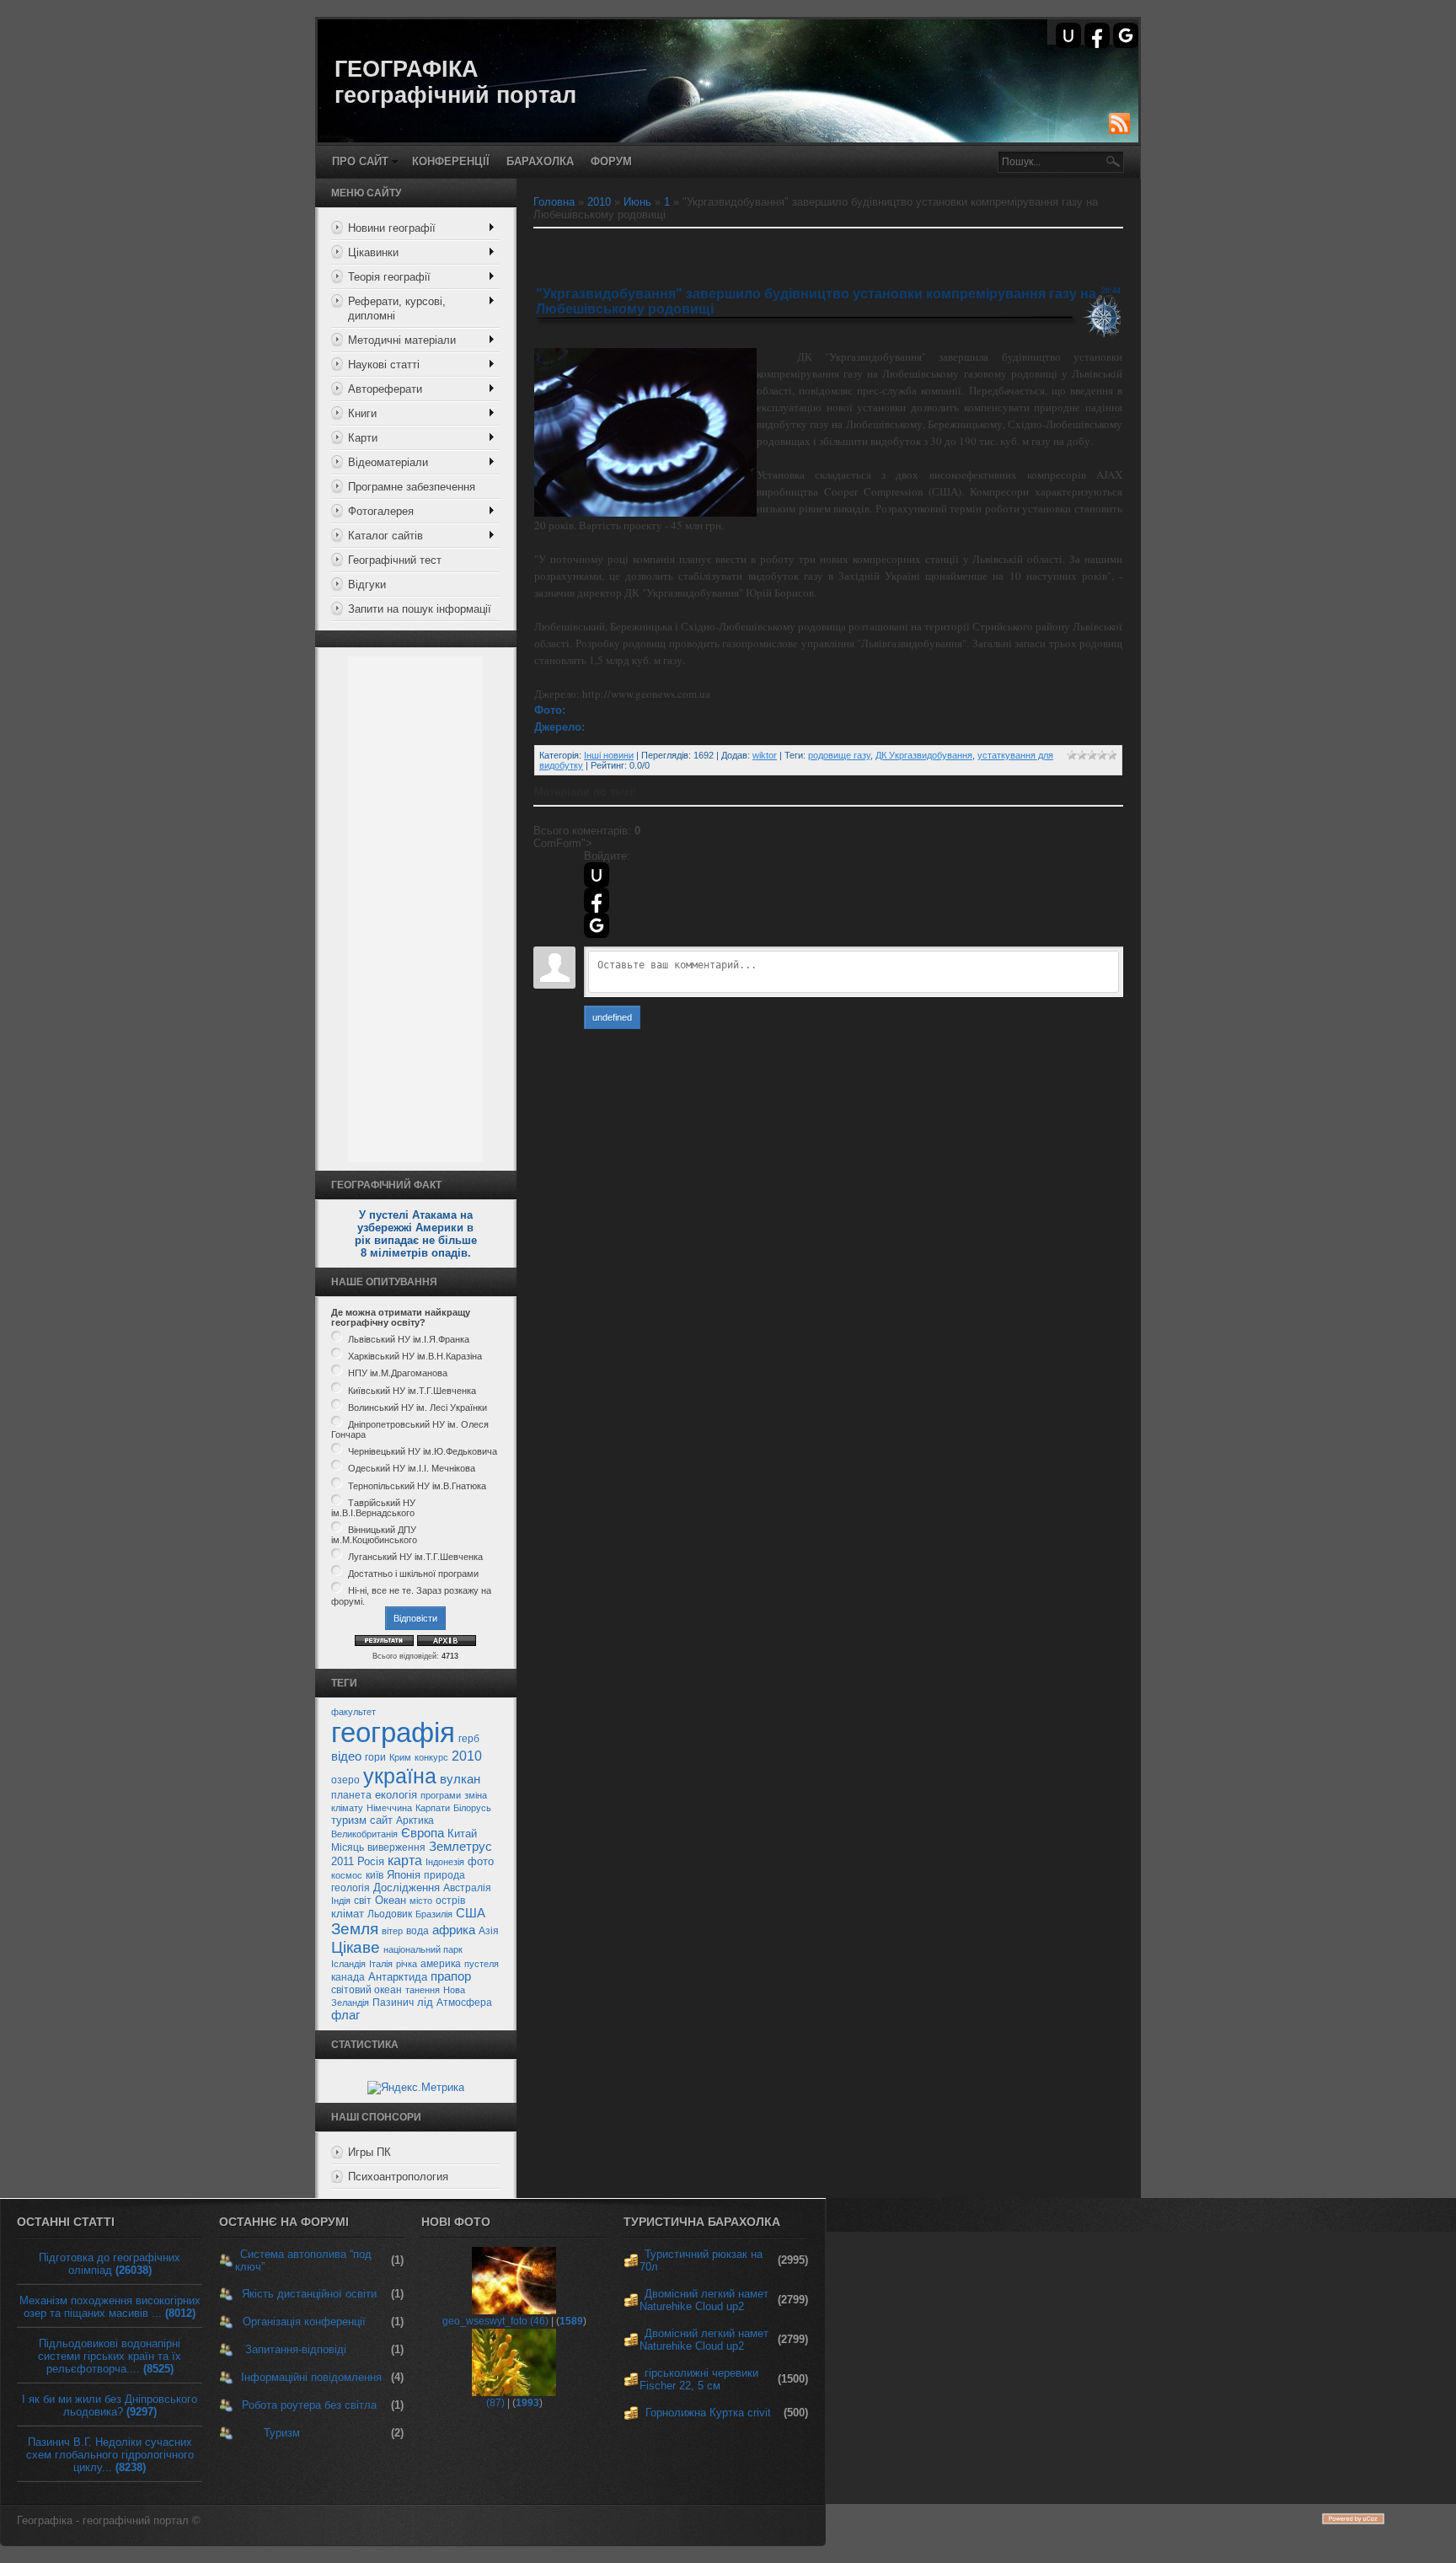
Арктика (415, 1820)
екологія (396, 1795)
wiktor (765, 755)
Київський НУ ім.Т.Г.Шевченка (412, 1391)
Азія (489, 1931)
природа (444, 1875)
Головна (554, 202)
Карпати (433, 1808)
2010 (467, 1756)
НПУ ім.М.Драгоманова (398, 1374)
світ (363, 1901)
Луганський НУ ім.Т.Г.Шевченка (415, 1557)
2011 (343, 1861)
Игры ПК (369, 2152)
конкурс (431, 1757)
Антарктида (398, 1977)
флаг (345, 2015)
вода (418, 1931)
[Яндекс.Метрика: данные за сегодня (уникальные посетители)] (416, 2088)
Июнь (637, 202)
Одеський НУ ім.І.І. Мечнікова (412, 1469)
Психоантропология (398, 2177)
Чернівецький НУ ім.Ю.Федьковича (423, 1451)
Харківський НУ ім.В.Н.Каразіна (415, 1356)
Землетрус (460, 1847)
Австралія (467, 1888)
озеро (345, 1780)
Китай (462, 1834)
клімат (348, 1914)
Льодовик (390, 1914)
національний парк (423, 1949)
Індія (341, 1901)
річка (407, 1964)
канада (348, 1977)
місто (421, 1901)
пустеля (482, 1964)
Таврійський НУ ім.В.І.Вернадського (373, 1508)
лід (425, 2002)
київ (375, 1875)
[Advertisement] (415, 909)
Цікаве (356, 1947)
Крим (400, 1757)
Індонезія (445, 1862)
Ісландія (348, 1964)
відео (346, 1756)
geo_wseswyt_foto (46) (495, 2321)
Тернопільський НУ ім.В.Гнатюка (417, 1486)
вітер (392, 1931)
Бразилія (434, 1914)
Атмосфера (464, 2003)
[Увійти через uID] (1068, 35)
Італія (381, 1964)
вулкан (460, 1779)
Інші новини (609, 755)
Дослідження (407, 1887)
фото (481, 1861)
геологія (351, 1888)
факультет (353, 1712)
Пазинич (393, 2003)
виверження (396, 1847)
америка (441, 1964)
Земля (355, 1929)
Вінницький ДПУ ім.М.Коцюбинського (374, 1535)
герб (469, 1739)
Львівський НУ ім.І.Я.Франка (409, 1339)
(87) (495, 2403)
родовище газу (839, 755)
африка (454, 1930)
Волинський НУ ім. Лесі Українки (418, 1408)
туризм (349, 1820)
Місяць (348, 1847)
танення (423, 1990)
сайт (381, 1820)
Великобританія (364, 1834)
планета (351, 1795)
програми (441, 1795)
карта (405, 1861)
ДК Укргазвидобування (924, 755)
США (471, 1913)
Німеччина (389, 1808)
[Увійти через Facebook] (1097, 35)
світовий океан (367, 1990)
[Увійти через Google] (1126, 35)
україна (400, 1776)
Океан (391, 1900)
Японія (404, 1875)
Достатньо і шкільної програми (413, 1574)
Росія (371, 1861)
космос (347, 1875)
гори (375, 1757)
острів (450, 1901)
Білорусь (472, 1808)
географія (393, 1732)
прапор (451, 1976)
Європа (423, 1833)
